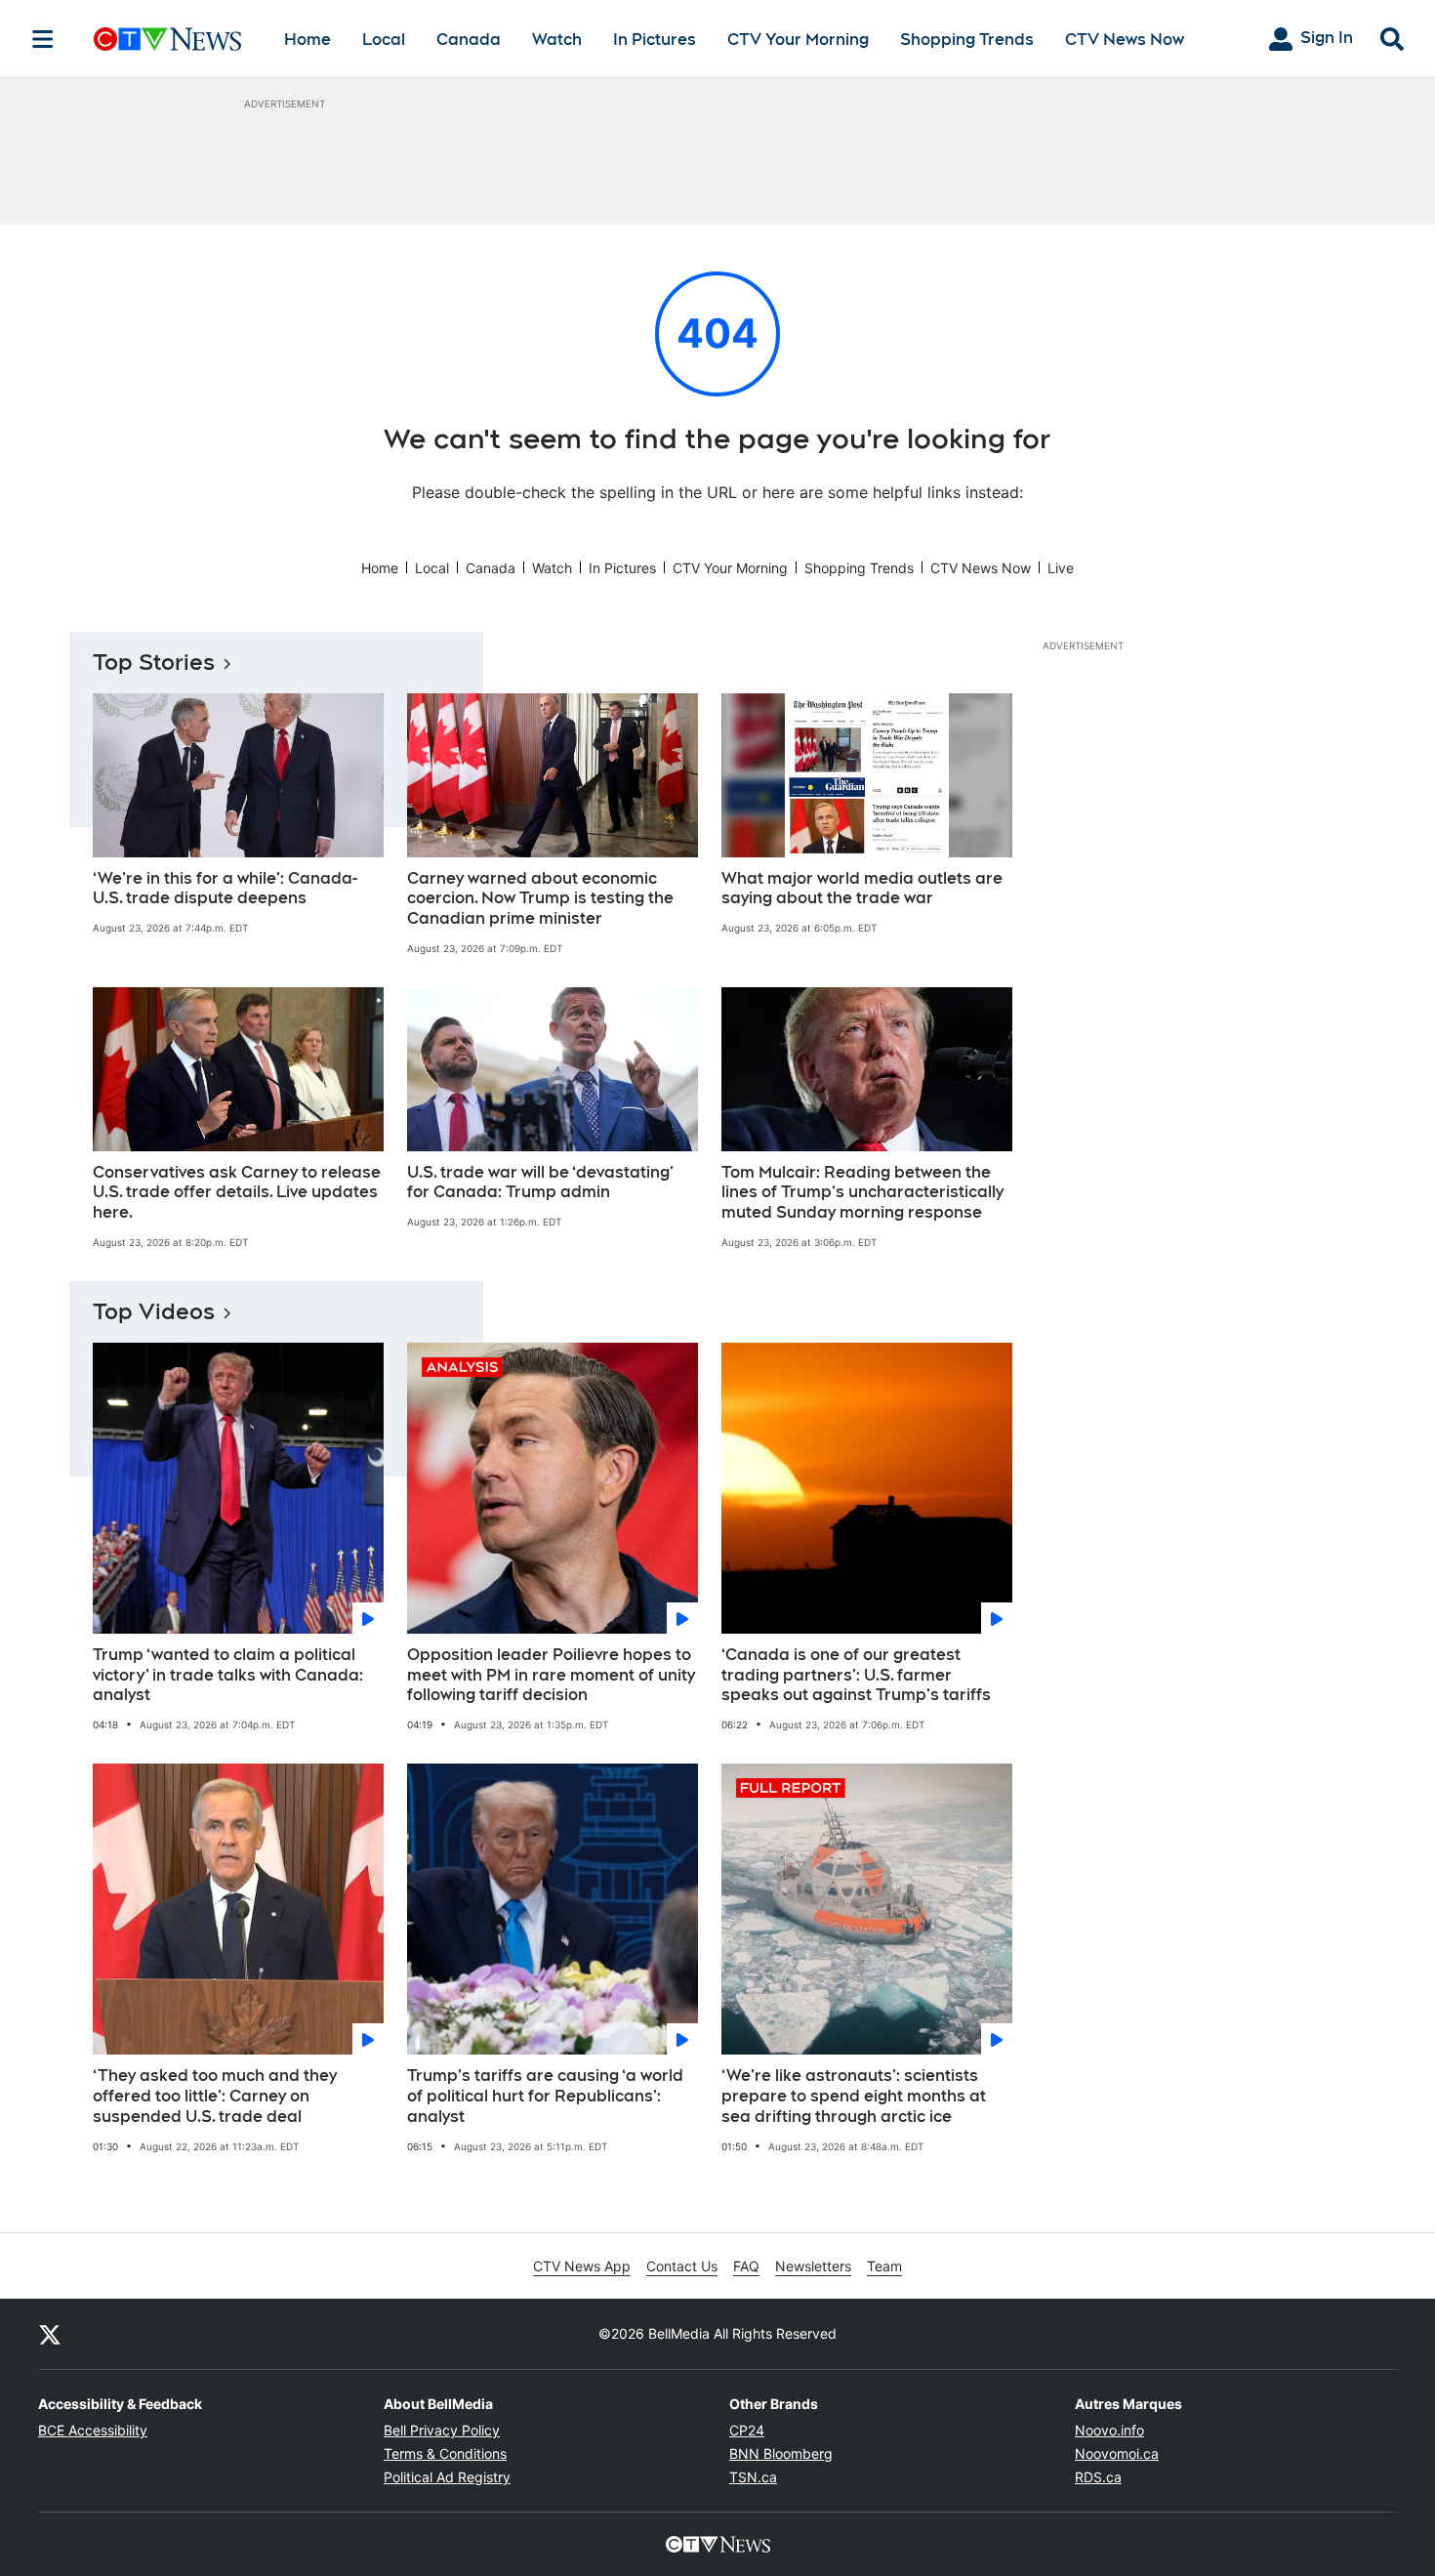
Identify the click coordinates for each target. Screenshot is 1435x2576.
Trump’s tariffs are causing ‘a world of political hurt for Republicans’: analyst (545, 2096)
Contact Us (682, 2266)
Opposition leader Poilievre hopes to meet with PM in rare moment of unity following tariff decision (551, 1675)
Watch (557, 40)
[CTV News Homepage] (167, 39)
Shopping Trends (967, 40)
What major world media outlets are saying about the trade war (862, 889)
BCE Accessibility (93, 2430)
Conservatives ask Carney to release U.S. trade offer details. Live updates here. (237, 1193)
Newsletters (813, 2266)
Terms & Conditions (445, 2453)
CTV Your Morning (798, 40)
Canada (469, 40)
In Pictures (655, 40)
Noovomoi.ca (1117, 2453)
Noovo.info (1109, 2430)
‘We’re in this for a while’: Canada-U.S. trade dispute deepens (225, 889)
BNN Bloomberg (781, 2453)
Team (884, 2266)
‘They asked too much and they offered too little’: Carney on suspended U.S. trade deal (215, 2096)
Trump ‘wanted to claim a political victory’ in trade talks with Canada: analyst (228, 1675)
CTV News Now (1125, 40)
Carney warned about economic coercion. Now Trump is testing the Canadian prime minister (540, 899)
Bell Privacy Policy (442, 2430)
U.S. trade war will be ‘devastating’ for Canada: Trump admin (540, 1183)
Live (1061, 568)
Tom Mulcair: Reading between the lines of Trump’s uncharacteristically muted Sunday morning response (862, 1193)
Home (307, 40)
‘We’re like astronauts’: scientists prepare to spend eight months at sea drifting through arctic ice (854, 2096)
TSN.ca (753, 2477)
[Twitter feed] (50, 2334)
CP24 (747, 2430)
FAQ (746, 2266)
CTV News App (582, 2266)
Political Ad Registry (447, 2477)
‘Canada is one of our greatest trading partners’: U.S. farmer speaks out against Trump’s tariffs (856, 1675)
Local (384, 40)
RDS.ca (1098, 2477)
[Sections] (43, 39)
